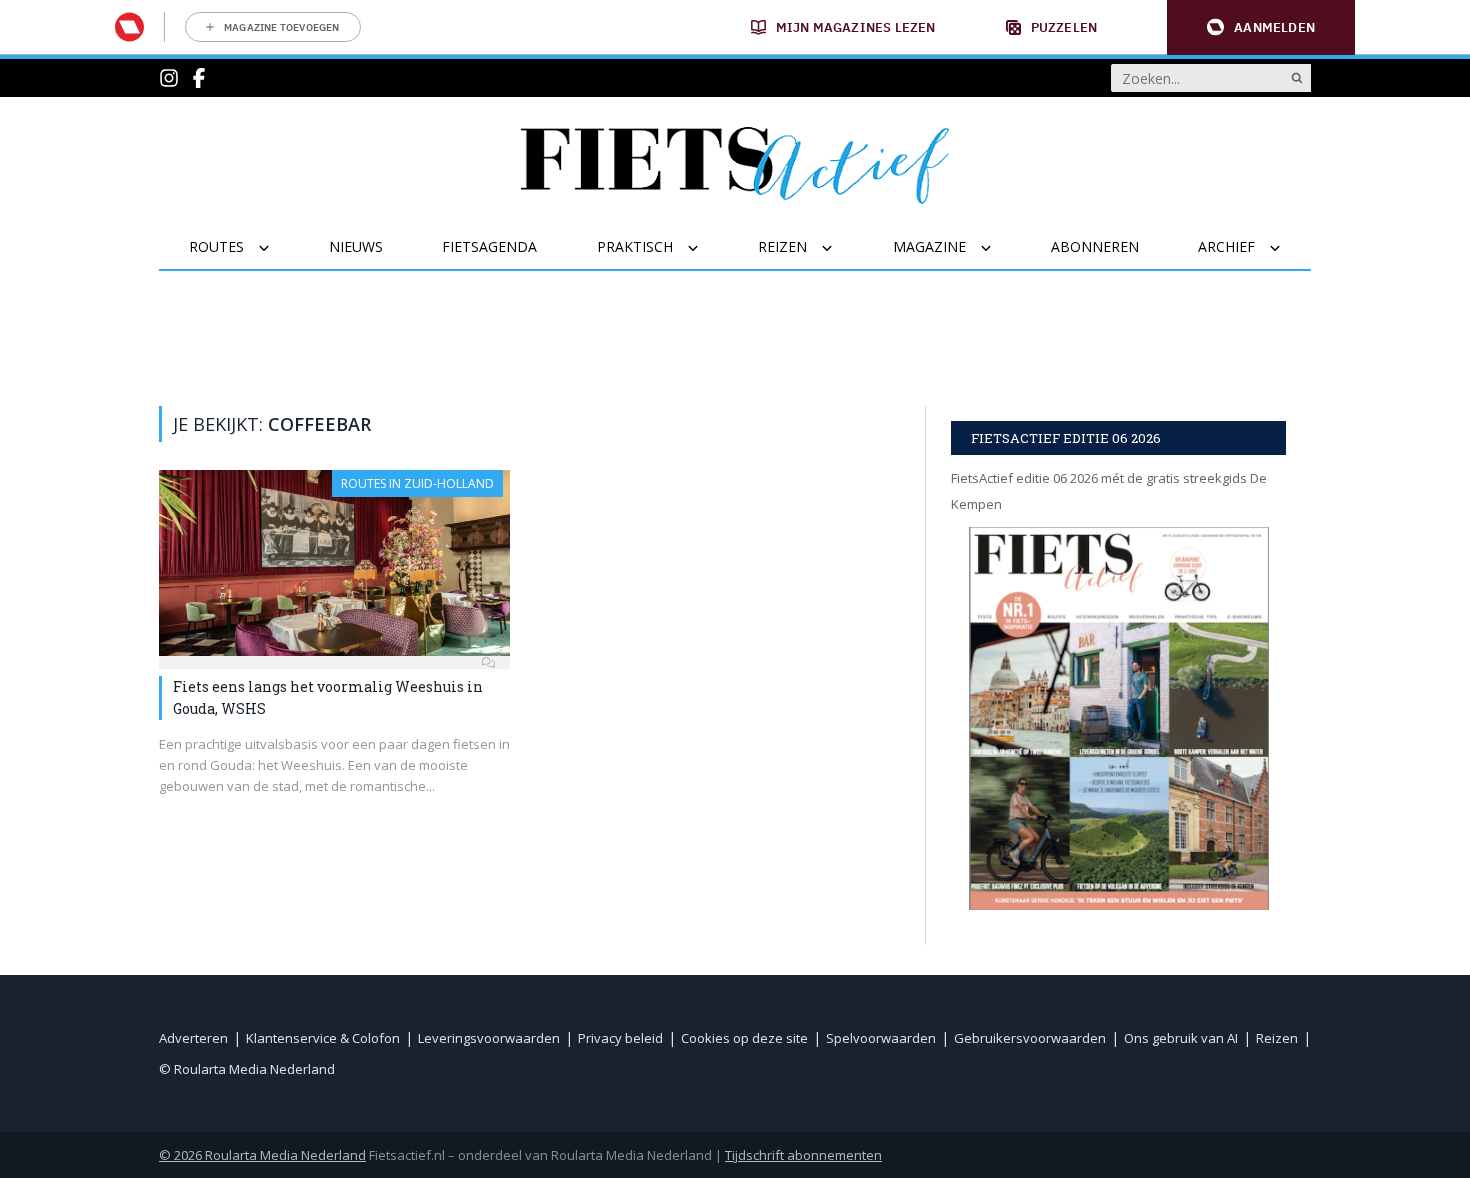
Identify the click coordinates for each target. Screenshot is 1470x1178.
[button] (1261, 27)
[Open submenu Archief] (1287, 248)
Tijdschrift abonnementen (803, 1155)
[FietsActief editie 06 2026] (1118, 718)
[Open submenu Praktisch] (705, 248)
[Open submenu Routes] (276, 248)
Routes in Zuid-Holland (417, 483)
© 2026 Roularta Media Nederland (262, 1155)
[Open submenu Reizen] (839, 248)
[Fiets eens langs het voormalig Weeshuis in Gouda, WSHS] (334, 563)
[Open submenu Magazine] (998, 248)
